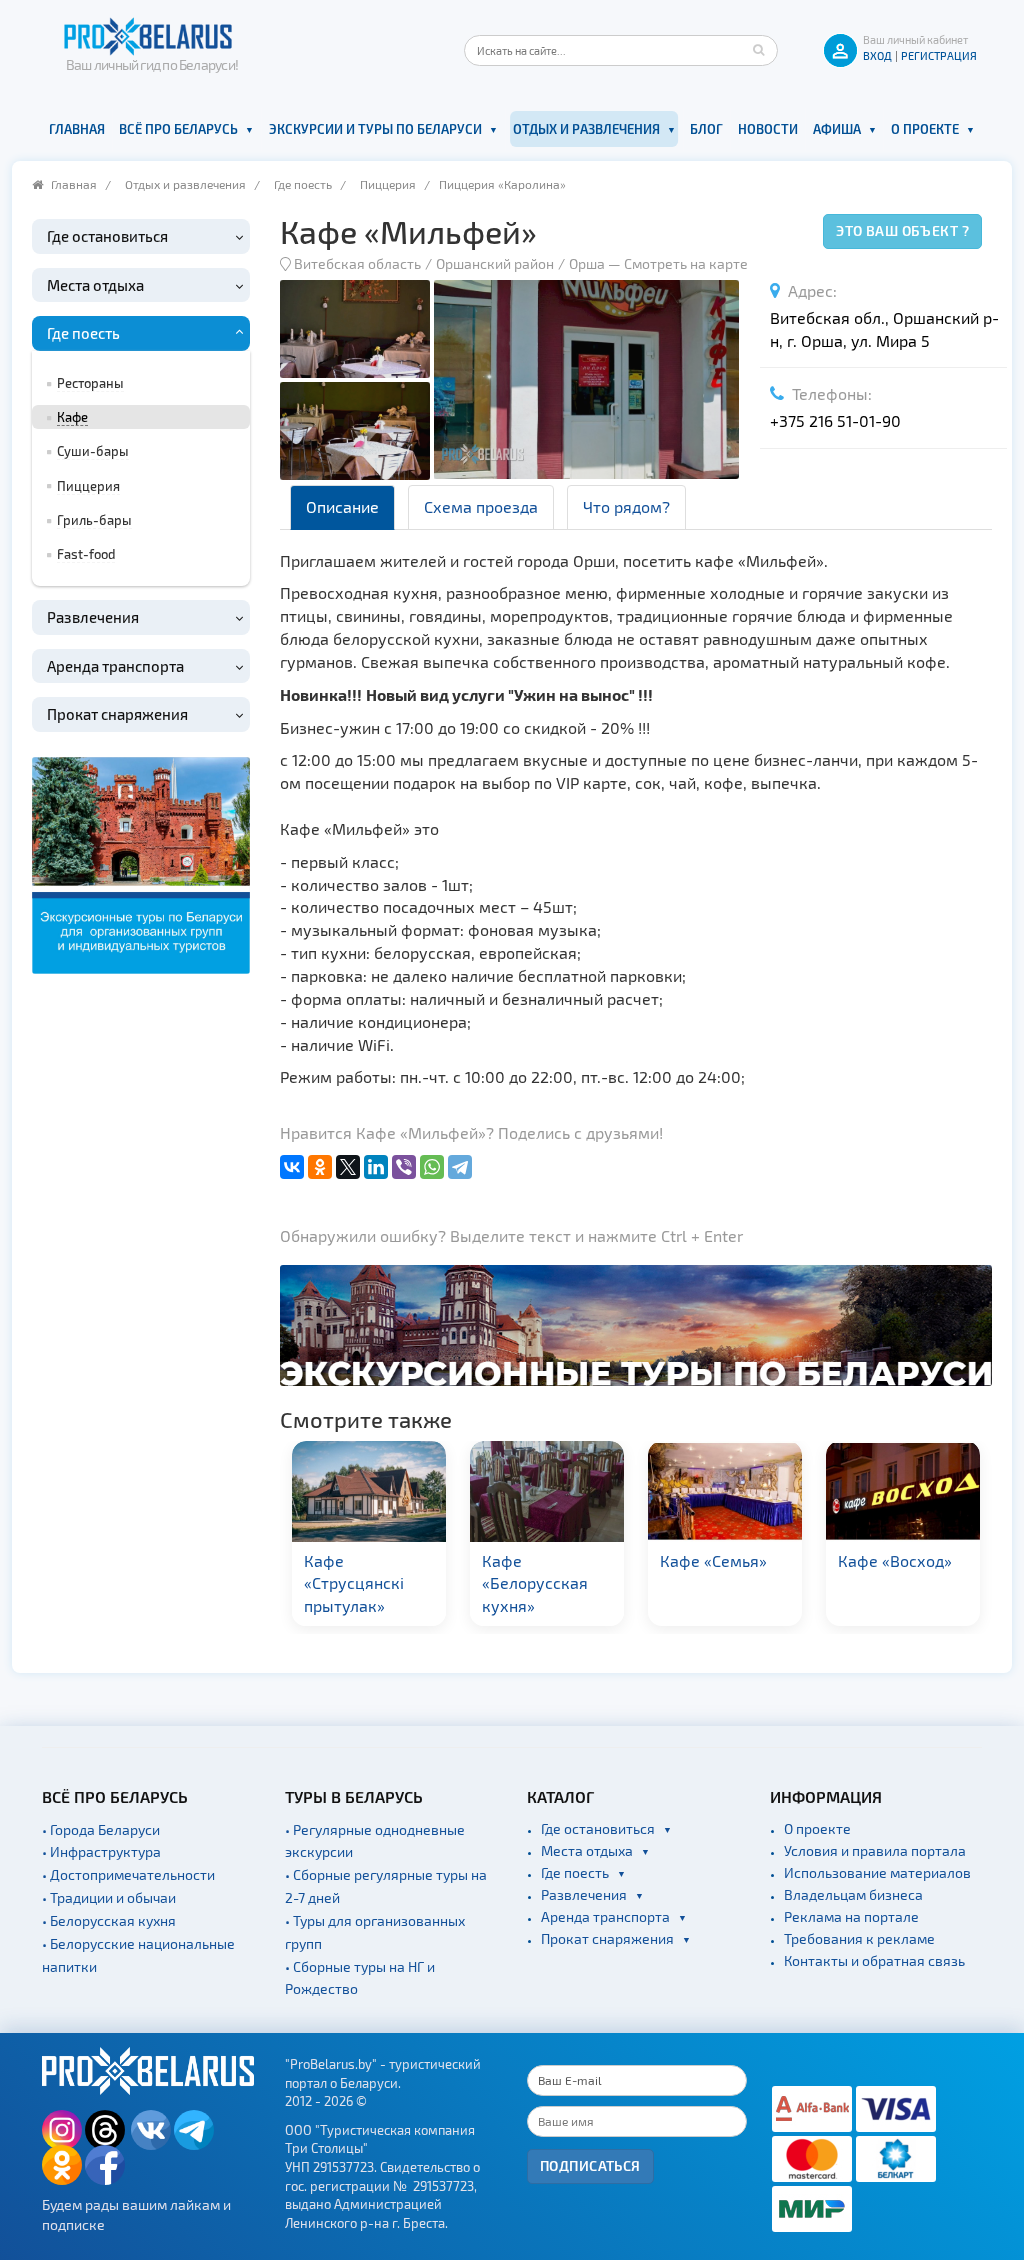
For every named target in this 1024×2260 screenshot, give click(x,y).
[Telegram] (460, 1167)
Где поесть (303, 184)
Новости (768, 129)
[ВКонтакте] (292, 1167)
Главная (77, 129)
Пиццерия (388, 184)
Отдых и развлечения (586, 129)
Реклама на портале (851, 1916)
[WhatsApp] (432, 1167)
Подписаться (590, 2165)
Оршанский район (495, 263)
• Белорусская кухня (109, 1920)
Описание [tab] (342, 506)
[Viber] (404, 1167)
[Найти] (758, 50)
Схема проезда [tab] (481, 506)
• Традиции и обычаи (109, 1897)
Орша (587, 263)
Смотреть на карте (686, 263)
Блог (706, 129)
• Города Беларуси (101, 1829)
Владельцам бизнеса (853, 1894)
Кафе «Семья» (713, 1560)
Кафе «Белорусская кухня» (535, 1583)
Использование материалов (877, 1872)
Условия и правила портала (875, 1850)
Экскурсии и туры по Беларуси (375, 129)
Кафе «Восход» (895, 1560)
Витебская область (357, 263)
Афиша (837, 129)
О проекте (925, 129)
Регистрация (939, 55)
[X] (348, 1167)
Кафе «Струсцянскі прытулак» (354, 1583)
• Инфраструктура (101, 1851)
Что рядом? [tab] (626, 506)
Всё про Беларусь (178, 129)
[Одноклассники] (320, 1167)
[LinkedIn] (376, 1167)
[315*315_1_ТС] (141, 863)
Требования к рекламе (859, 1938)
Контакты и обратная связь (874, 1960)
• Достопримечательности (128, 1874)
